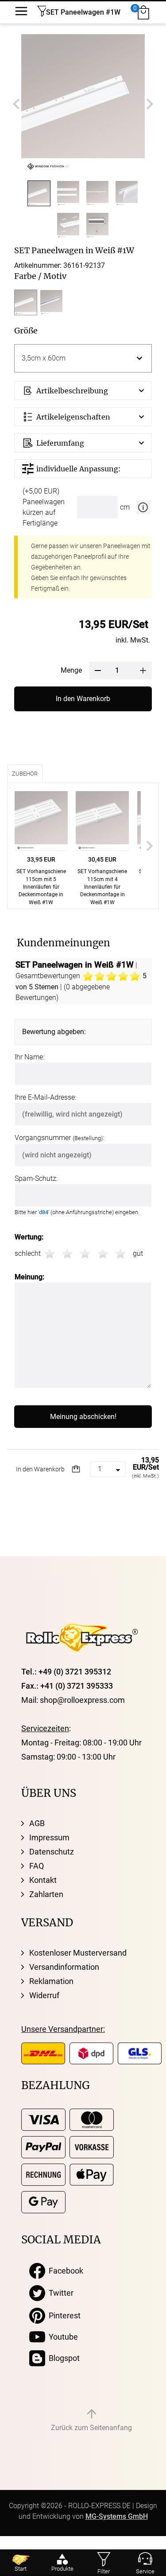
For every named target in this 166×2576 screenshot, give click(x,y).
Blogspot (62, 2358)
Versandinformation (64, 1967)
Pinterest (63, 2315)
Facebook (64, 2271)
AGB (37, 1823)
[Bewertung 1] (50, 1254)
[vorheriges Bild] (16, 104)
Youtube (62, 2337)
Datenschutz (52, 1852)
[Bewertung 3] (85, 1254)
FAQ (37, 1866)
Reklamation (51, 1981)
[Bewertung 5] (120, 1254)
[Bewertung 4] (103, 1254)
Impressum (49, 1837)
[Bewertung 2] (67, 1254)
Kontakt (43, 1880)
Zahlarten (46, 1894)
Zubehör (25, 774)
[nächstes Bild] (150, 104)
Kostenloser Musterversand (78, 1953)
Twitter (59, 2293)
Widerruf (44, 1995)
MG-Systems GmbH (117, 2516)
